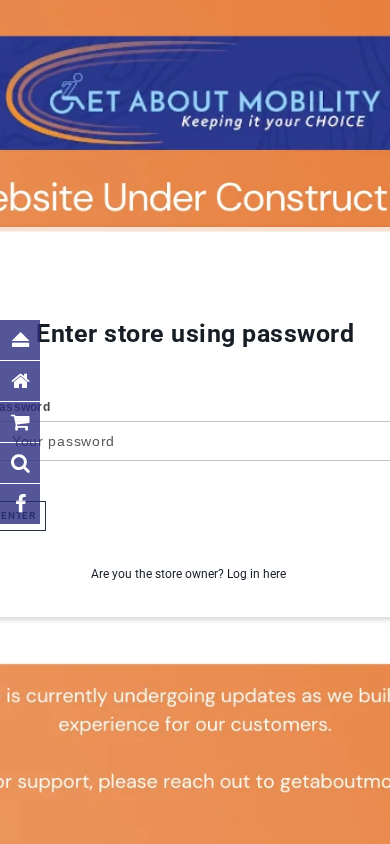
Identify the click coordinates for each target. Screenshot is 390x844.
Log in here (256, 574)
